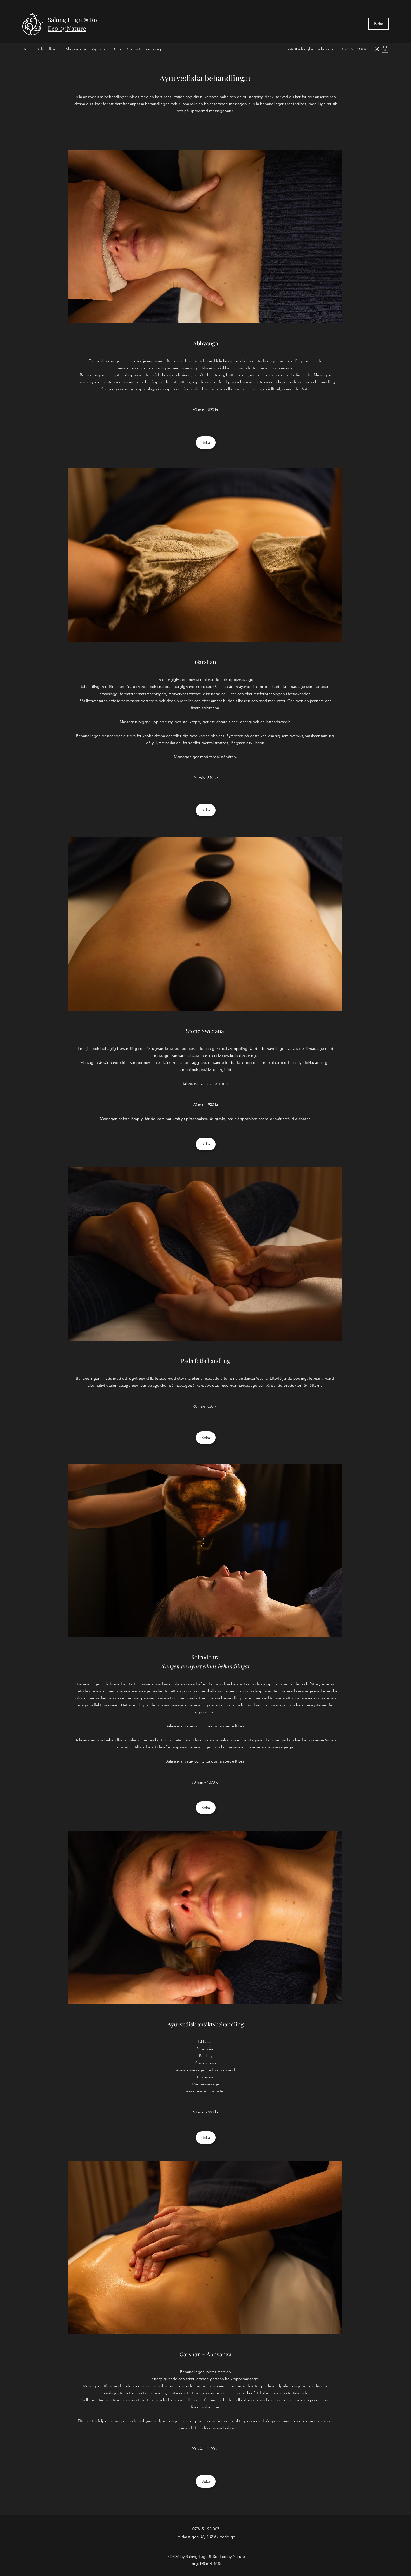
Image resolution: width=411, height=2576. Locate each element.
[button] (385, 49)
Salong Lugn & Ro (72, 20)
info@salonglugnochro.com (312, 49)
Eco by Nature (67, 28)
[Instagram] (377, 49)
